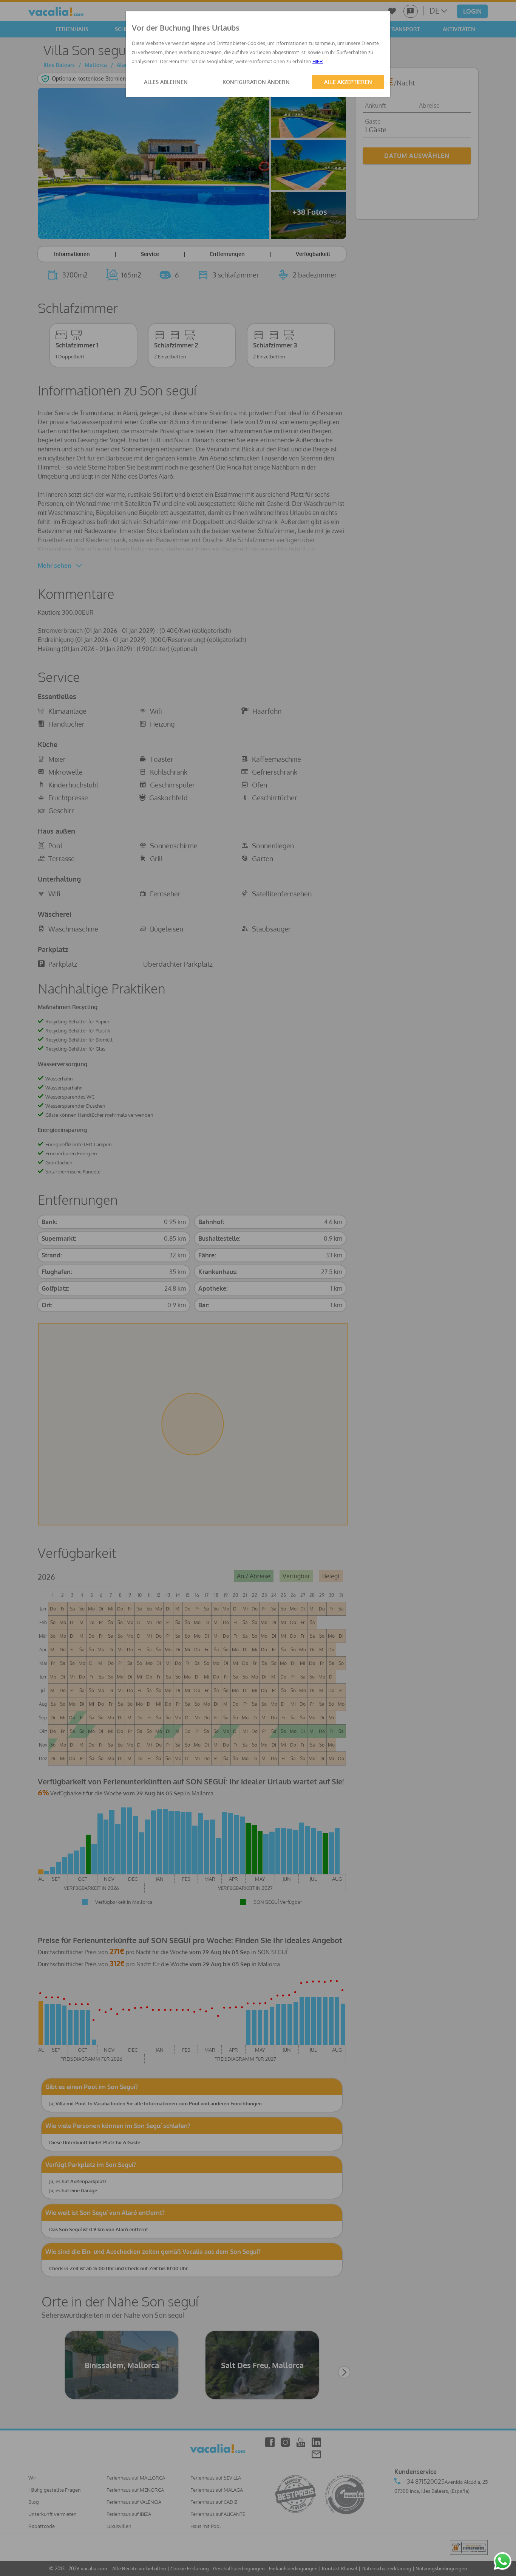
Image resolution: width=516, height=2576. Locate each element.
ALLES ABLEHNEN (166, 82)
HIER (318, 61)
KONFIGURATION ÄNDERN (256, 82)
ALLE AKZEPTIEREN (348, 82)
